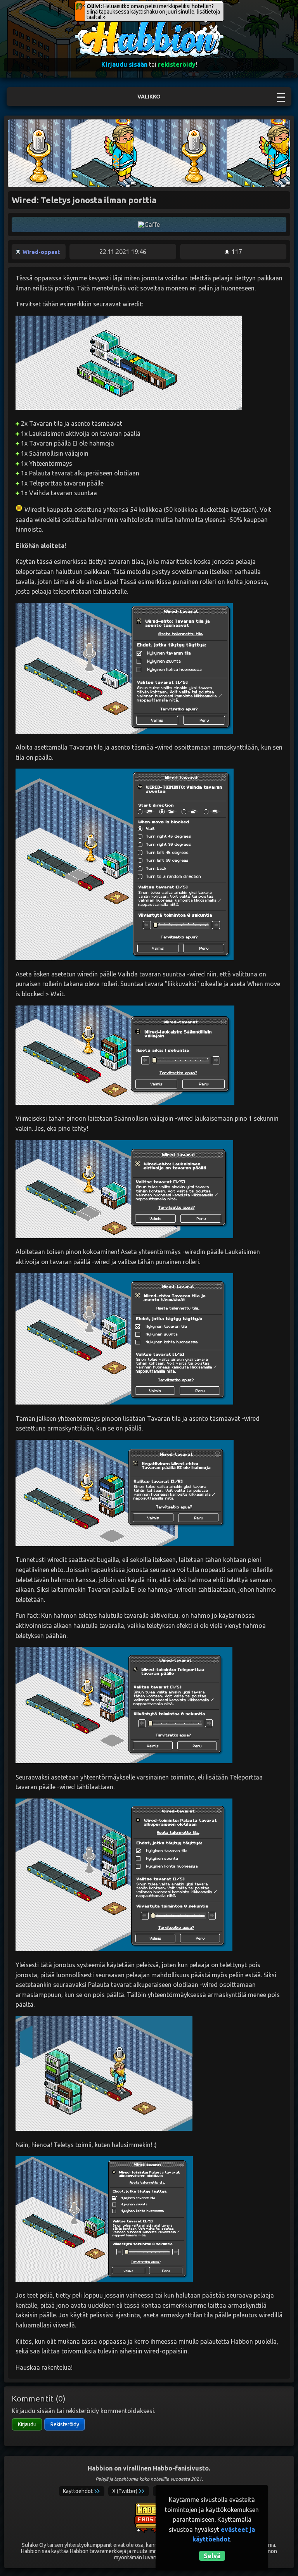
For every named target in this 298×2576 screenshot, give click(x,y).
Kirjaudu (27, 2424)
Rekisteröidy (65, 2424)
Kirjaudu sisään (124, 64)
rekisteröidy (177, 64)
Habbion (90, 22)
